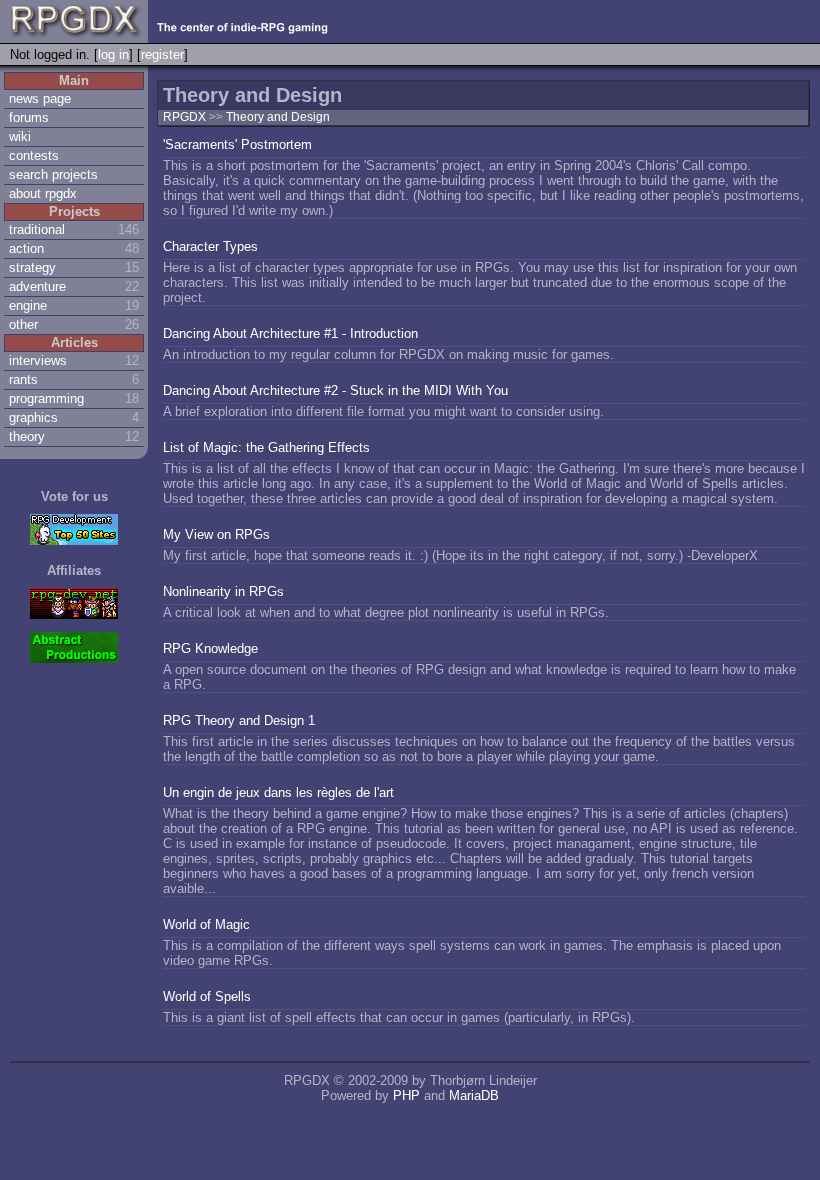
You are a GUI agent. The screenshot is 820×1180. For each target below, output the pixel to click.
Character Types (210, 246)
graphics (33, 417)
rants (23, 379)
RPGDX (184, 117)
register (162, 54)
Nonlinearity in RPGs (223, 591)
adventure (37, 286)
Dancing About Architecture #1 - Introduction (290, 333)
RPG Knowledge (210, 648)
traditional (37, 229)
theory (27, 436)
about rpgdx (43, 193)
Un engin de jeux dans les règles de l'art (278, 792)
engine (28, 305)
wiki (20, 136)
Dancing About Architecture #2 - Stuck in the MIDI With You (335, 390)
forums (29, 117)
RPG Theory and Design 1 (239, 720)
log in (113, 54)
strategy (32, 267)
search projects (53, 174)
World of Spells (207, 996)
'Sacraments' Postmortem (237, 144)
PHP (406, 1095)
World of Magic (206, 924)
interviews (38, 360)
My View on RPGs (216, 534)
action (26, 248)
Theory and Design (278, 117)
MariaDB (474, 1095)
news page (40, 98)
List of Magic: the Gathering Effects (266, 447)
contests (34, 155)
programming (46, 398)
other (23, 324)
